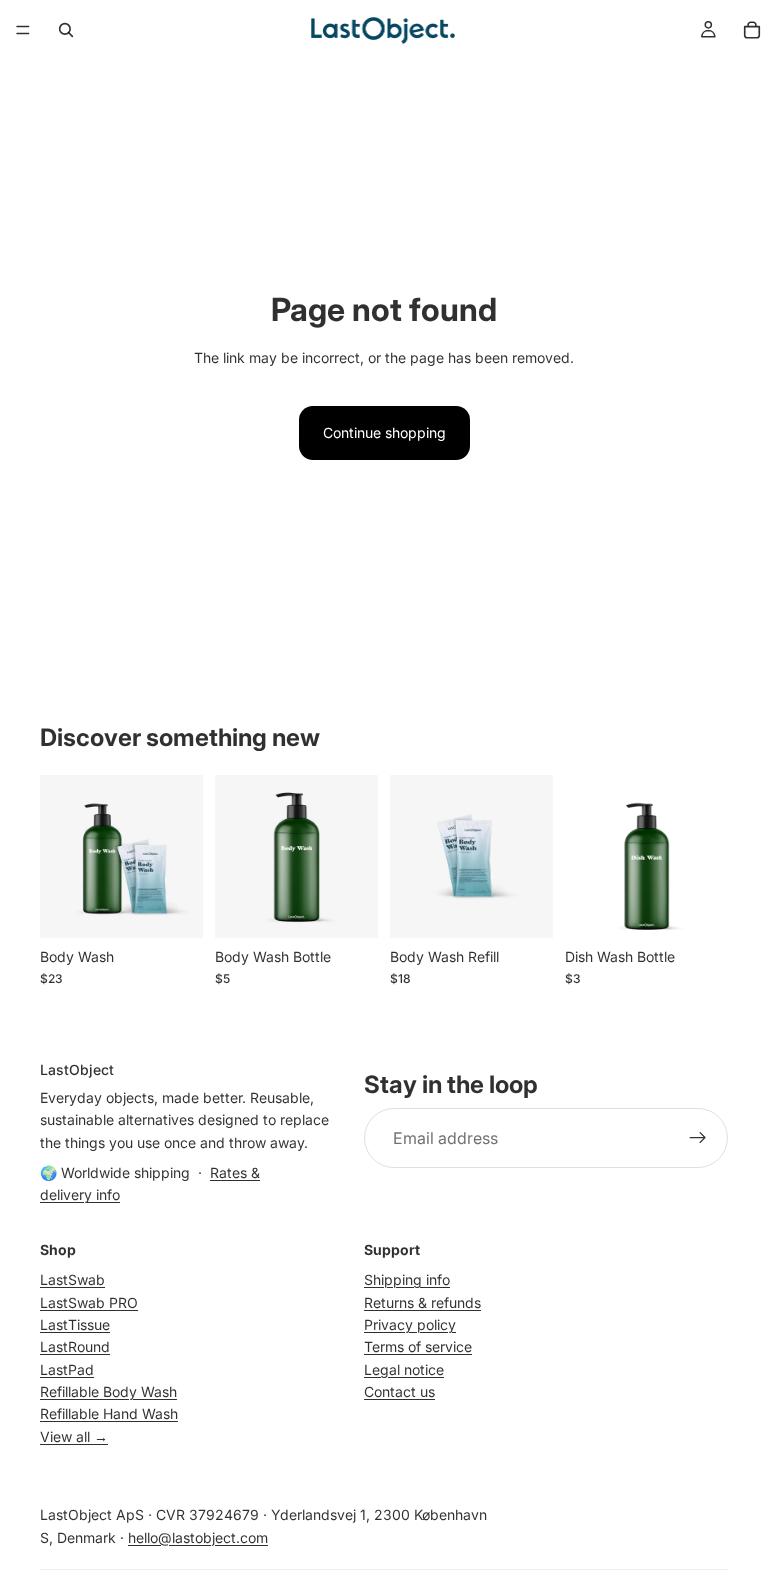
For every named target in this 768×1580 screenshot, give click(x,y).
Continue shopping (384, 432)
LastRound (75, 1346)
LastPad (67, 1369)
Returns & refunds (422, 1302)
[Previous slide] (62, 856)
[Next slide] (181, 856)
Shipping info (407, 1279)
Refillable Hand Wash (109, 1414)
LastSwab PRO (89, 1302)
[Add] (172, 907)
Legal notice (404, 1369)
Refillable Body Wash (108, 1391)
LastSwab (72, 1279)
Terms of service (418, 1346)
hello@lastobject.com (198, 1537)
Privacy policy (410, 1324)
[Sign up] (698, 1139)
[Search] (66, 30)
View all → (74, 1436)
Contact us (399, 1391)
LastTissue (75, 1324)
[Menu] (23, 30)
